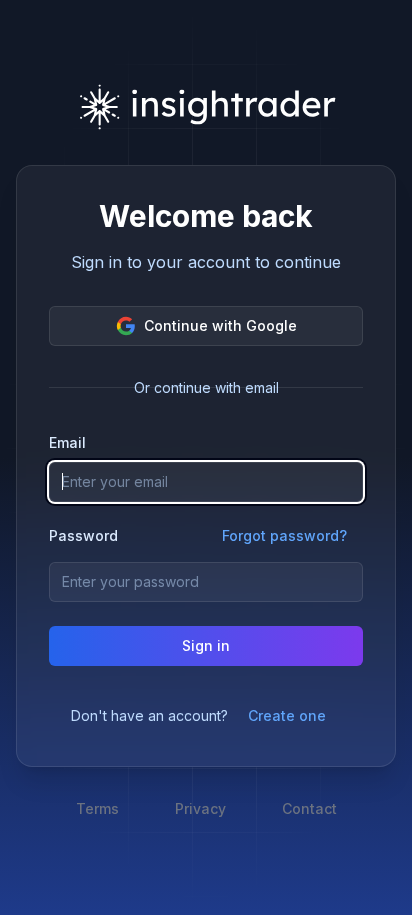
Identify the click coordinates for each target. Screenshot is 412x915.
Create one (287, 715)
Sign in (206, 645)
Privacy (200, 808)
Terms (97, 808)
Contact (309, 808)
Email (67, 442)
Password (83, 536)
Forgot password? (284, 535)
